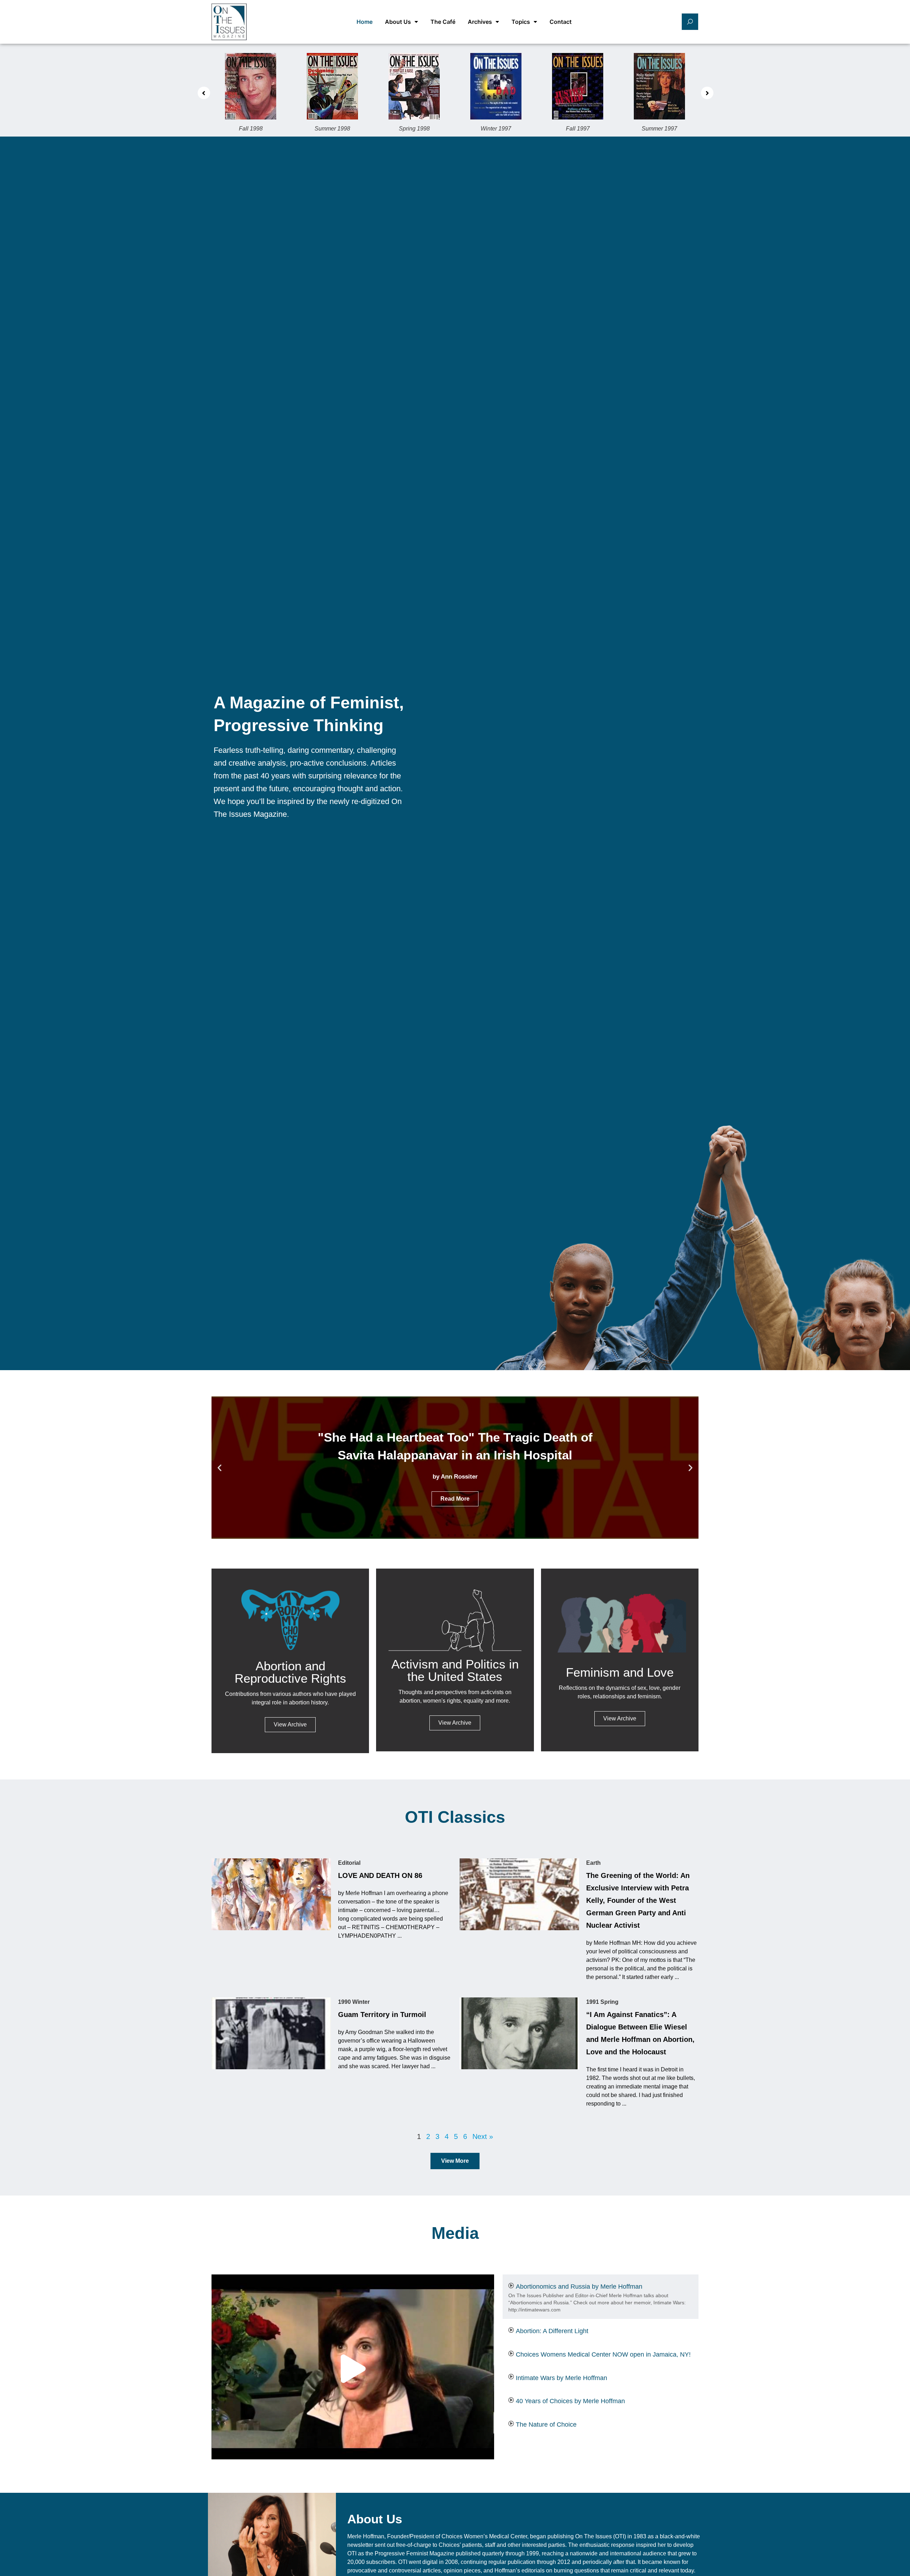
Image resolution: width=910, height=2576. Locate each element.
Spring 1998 (333, 129)
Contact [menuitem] (561, 22)
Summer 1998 (251, 129)
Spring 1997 (660, 129)
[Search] (690, 22)
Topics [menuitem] (521, 22)
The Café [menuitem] (443, 22)
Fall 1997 (496, 129)
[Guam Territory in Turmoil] (271, 2033)
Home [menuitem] (365, 22)
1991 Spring (602, 2002)
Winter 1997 (414, 129)
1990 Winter (354, 2002)
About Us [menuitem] (398, 22)
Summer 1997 (578, 129)
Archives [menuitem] (480, 22)
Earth (593, 1863)
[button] (204, 93)
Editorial (349, 1863)
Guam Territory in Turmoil (382, 2015)
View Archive (290, 1725)
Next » (483, 2136)
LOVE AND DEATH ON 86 (380, 1875)
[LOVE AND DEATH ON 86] (271, 1894)
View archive (455, 1723)
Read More (455, 1490)
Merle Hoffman (366, 2536)
